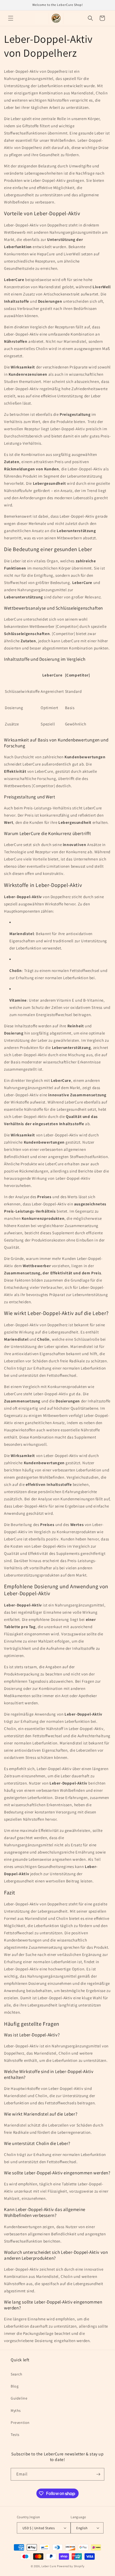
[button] (11, 18)
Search (17, 2374)
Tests (15, 2435)
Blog (15, 2386)
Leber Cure (49, 2566)
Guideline (19, 2398)
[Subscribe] (98, 2474)
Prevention (20, 2423)
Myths (16, 2410)
